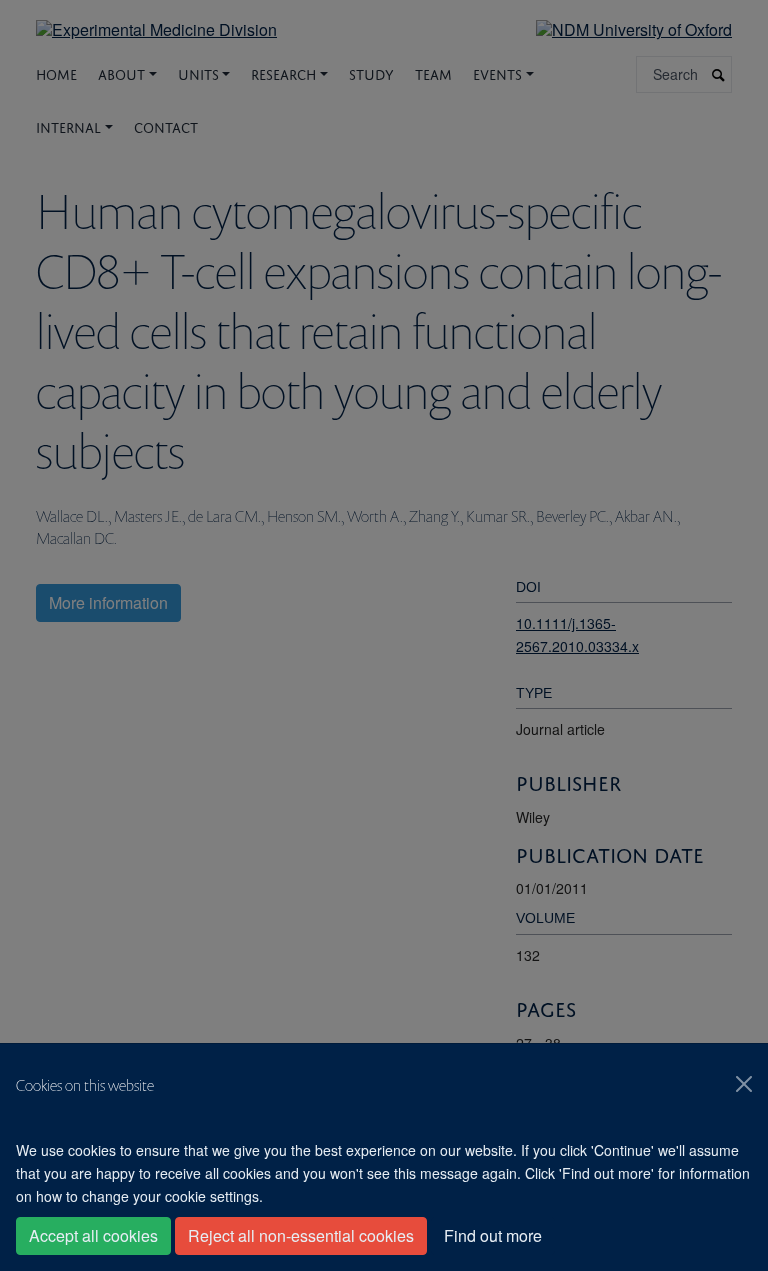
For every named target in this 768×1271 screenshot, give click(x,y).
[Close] (744, 1084)
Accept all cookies (93, 1235)
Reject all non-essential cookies (301, 1235)
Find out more (493, 1235)
